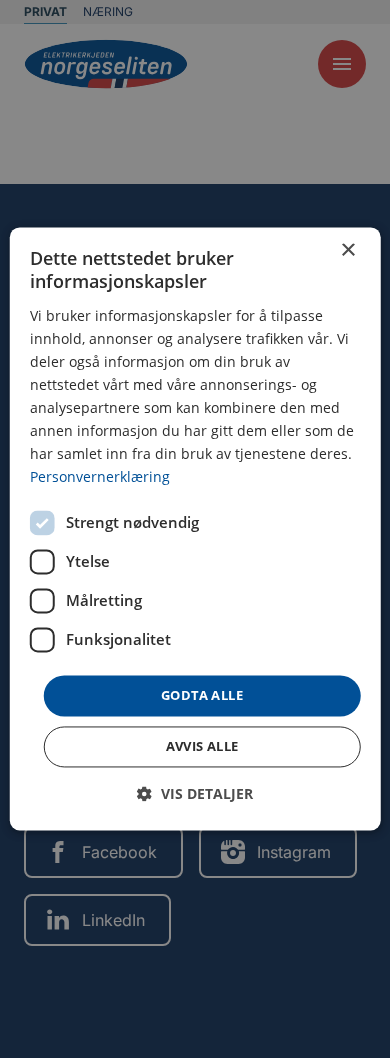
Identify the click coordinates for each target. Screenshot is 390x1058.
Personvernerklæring (100, 477)
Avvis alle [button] (202, 747)
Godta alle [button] (202, 695)
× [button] (347, 250)
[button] (195, 794)
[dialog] (195, 528)
